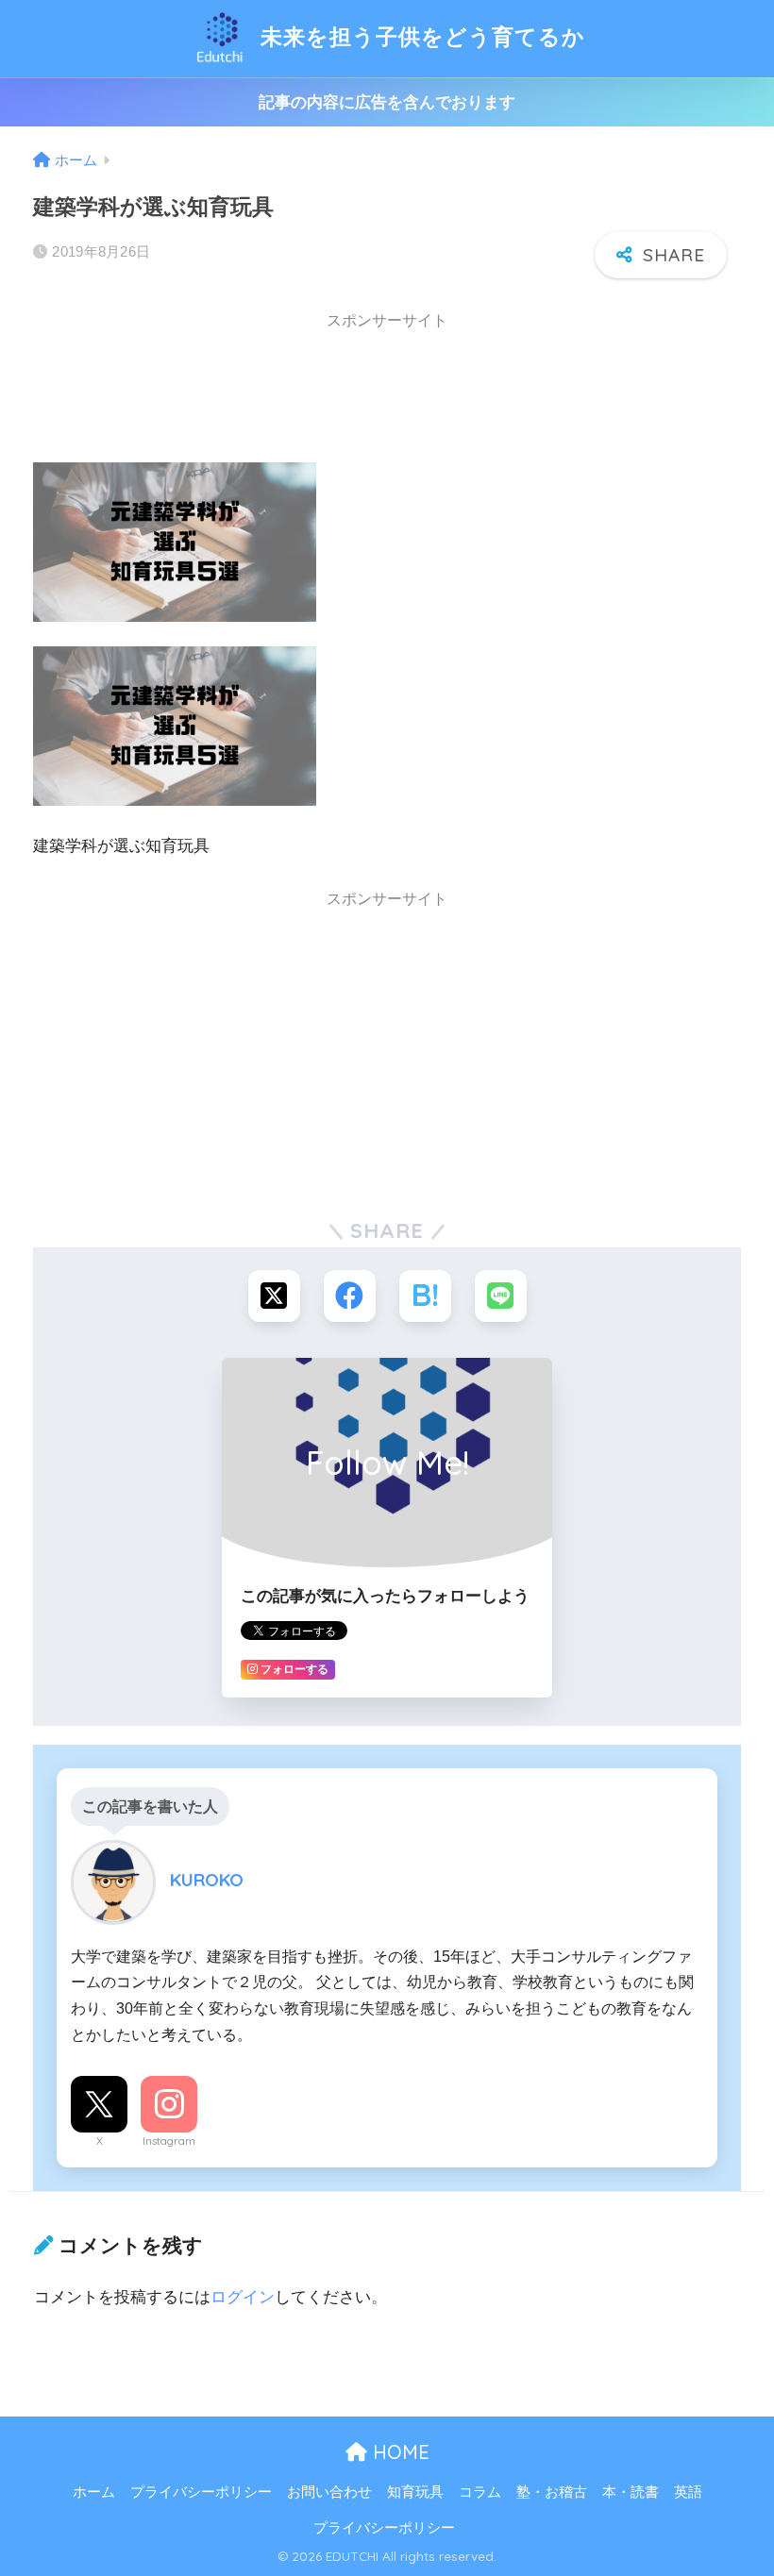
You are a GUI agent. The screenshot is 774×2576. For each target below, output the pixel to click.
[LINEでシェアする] (501, 1296)
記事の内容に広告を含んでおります (387, 102)
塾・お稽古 (552, 2492)
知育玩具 (415, 2492)
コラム (480, 2492)
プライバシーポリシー (201, 2492)
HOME (398, 2452)
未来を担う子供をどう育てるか (420, 36)
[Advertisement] (184, 390)
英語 (688, 2492)
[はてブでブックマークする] (425, 1296)
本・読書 (631, 2492)
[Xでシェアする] (274, 1296)
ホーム (94, 2492)
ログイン (243, 2297)
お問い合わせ (329, 2492)
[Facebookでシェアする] (350, 1296)
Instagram (169, 2141)
